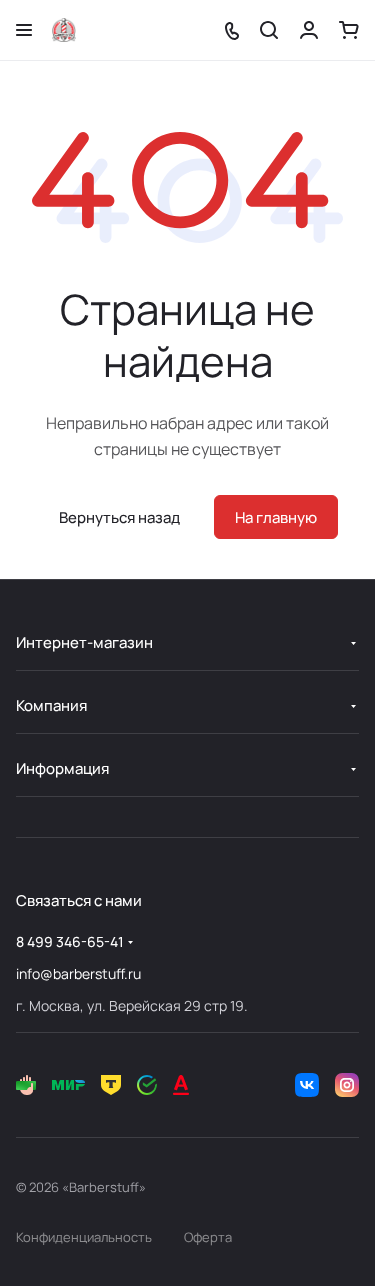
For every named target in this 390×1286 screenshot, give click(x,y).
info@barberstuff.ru (78, 973)
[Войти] (309, 30)
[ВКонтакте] (307, 1085)
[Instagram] (347, 1085)
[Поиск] (269, 30)
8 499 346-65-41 (70, 941)
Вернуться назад (119, 517)
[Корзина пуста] (349, 30)
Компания (51, 705)
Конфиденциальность (84, 1237)
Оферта (208, 1237)
